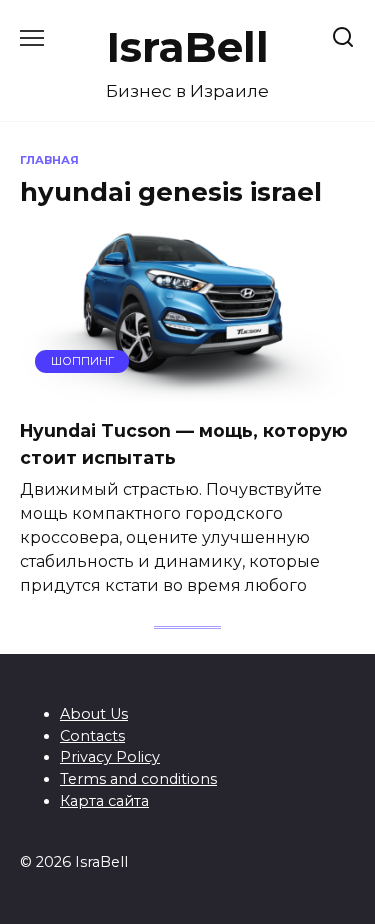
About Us (94, 714)
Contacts (92, 736)
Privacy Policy (110, 757)
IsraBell (188, 47)
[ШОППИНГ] (187, 389)
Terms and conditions (138, 779)
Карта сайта (104, 801)
